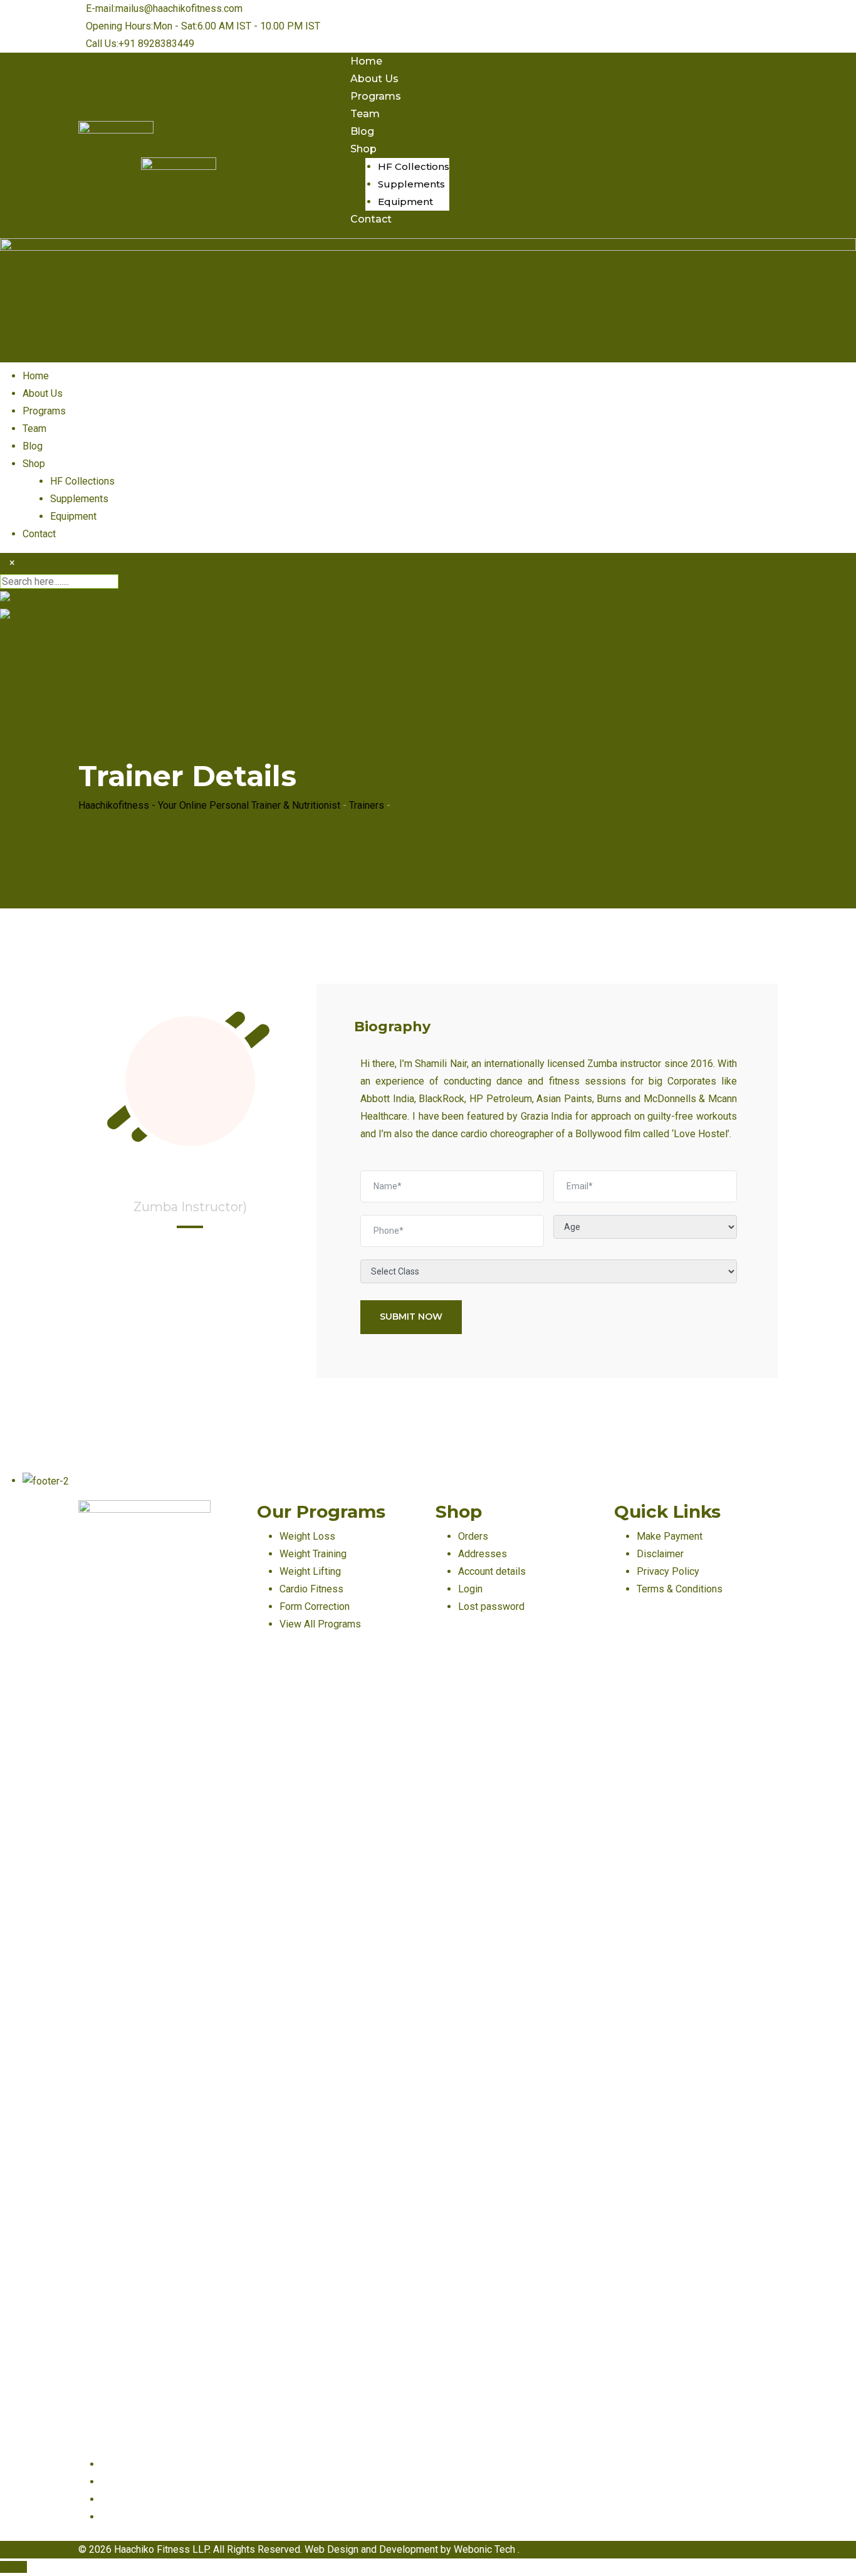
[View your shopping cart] (650, 138)
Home (366, 61)
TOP (17, 2567)
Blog (362, 131)
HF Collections (414, 166)
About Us (374, 79)
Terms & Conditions (680, 1589)
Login (470, 1589)
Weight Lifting (310, 1571)
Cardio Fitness (311, 1589)
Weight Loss (307, 1536)
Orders (473, 1536)
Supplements (411, 184)
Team (365, 114)
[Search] (650, 120)
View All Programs (320, 1624)
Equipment (405, 202)
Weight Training (313, 1554)
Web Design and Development (373, 2549)
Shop (363, 149)
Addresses (483, 1554)
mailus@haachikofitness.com (179, 8)
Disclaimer (660, 1554)
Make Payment (670, 1536)
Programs (376, 96)
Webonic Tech (486, 2549)
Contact (371, 219)
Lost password (491, 1606)
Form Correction (315, 1606)
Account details (492, 1571)
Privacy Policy (668, 1571)
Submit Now (411, 1317)
